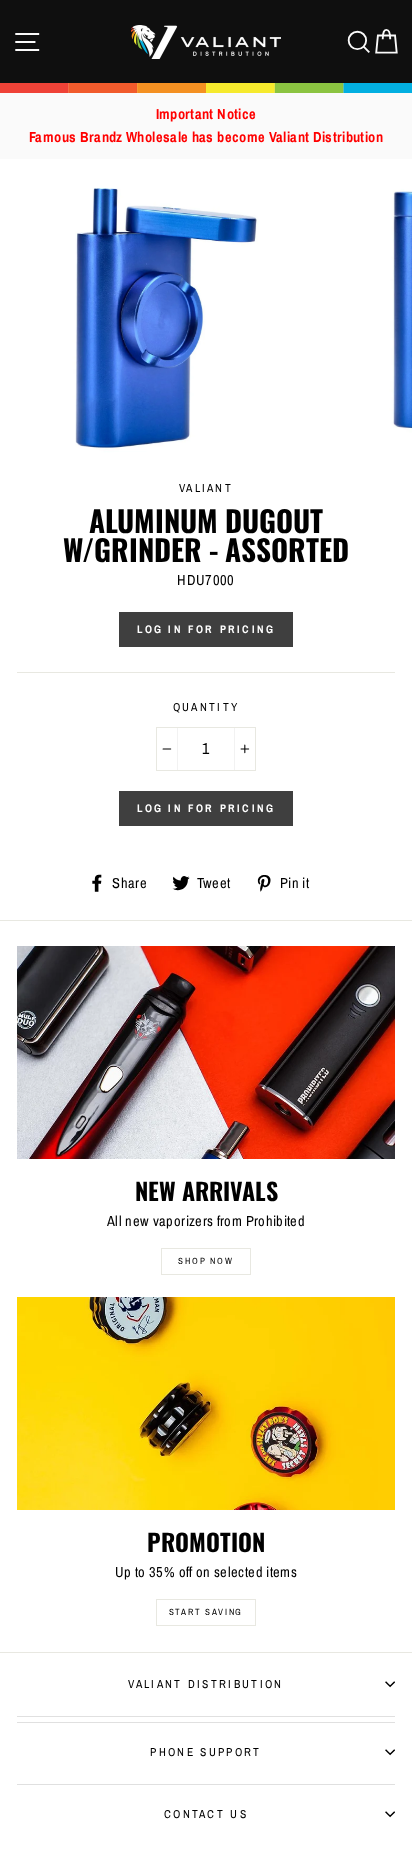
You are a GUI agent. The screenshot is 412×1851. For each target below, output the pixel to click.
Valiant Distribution (205, 1684)
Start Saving (206, 1612)
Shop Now (205, 1261)
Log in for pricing (206, 629)
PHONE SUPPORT (205, 1752)
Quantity (206, 707)
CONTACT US (206, 1814)
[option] (206, 126)
